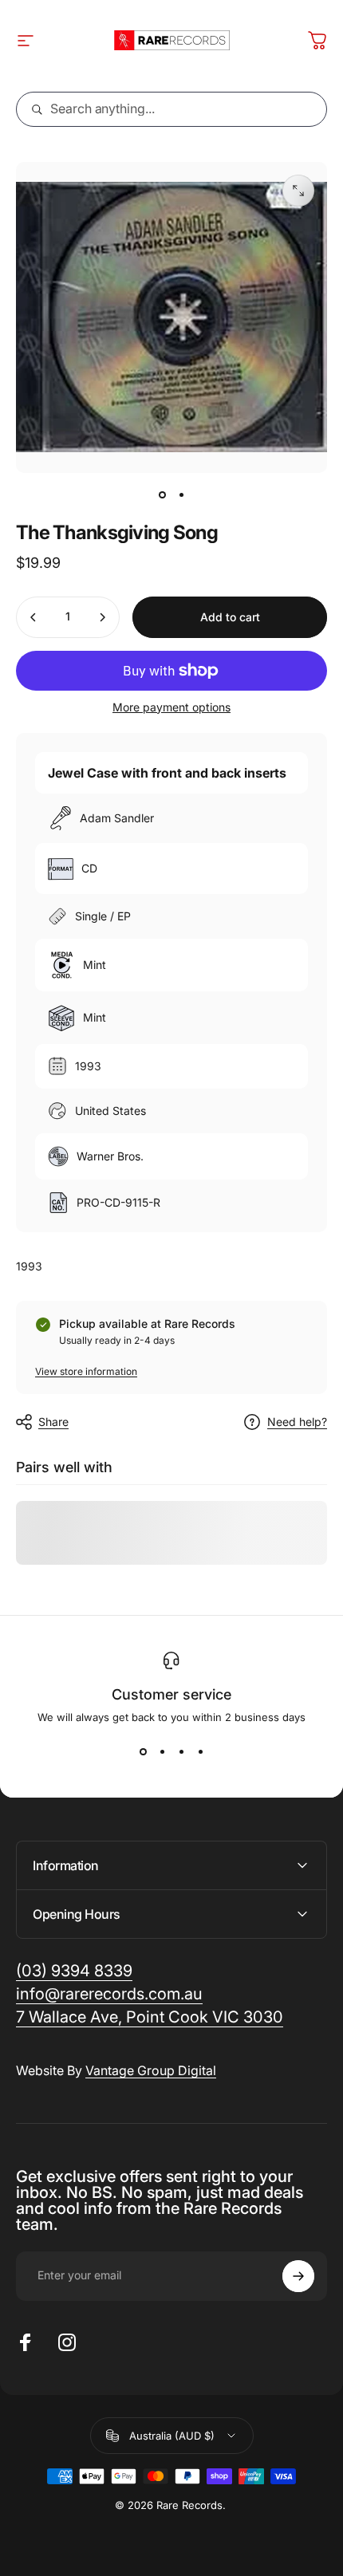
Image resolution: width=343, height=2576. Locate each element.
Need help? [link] (297, 1422)
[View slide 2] (162, 1752)
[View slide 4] (200, 1752)
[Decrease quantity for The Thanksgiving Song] (34, 617)
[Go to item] (162, 495)
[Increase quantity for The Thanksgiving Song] (102, 617)
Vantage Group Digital (151, 2070)
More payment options (171, 707)
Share (53, 1422)
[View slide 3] (181, 1752)
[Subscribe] (298, 2276)
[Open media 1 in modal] (298, 191)
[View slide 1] (143, 1752)
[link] (150, 2017)
